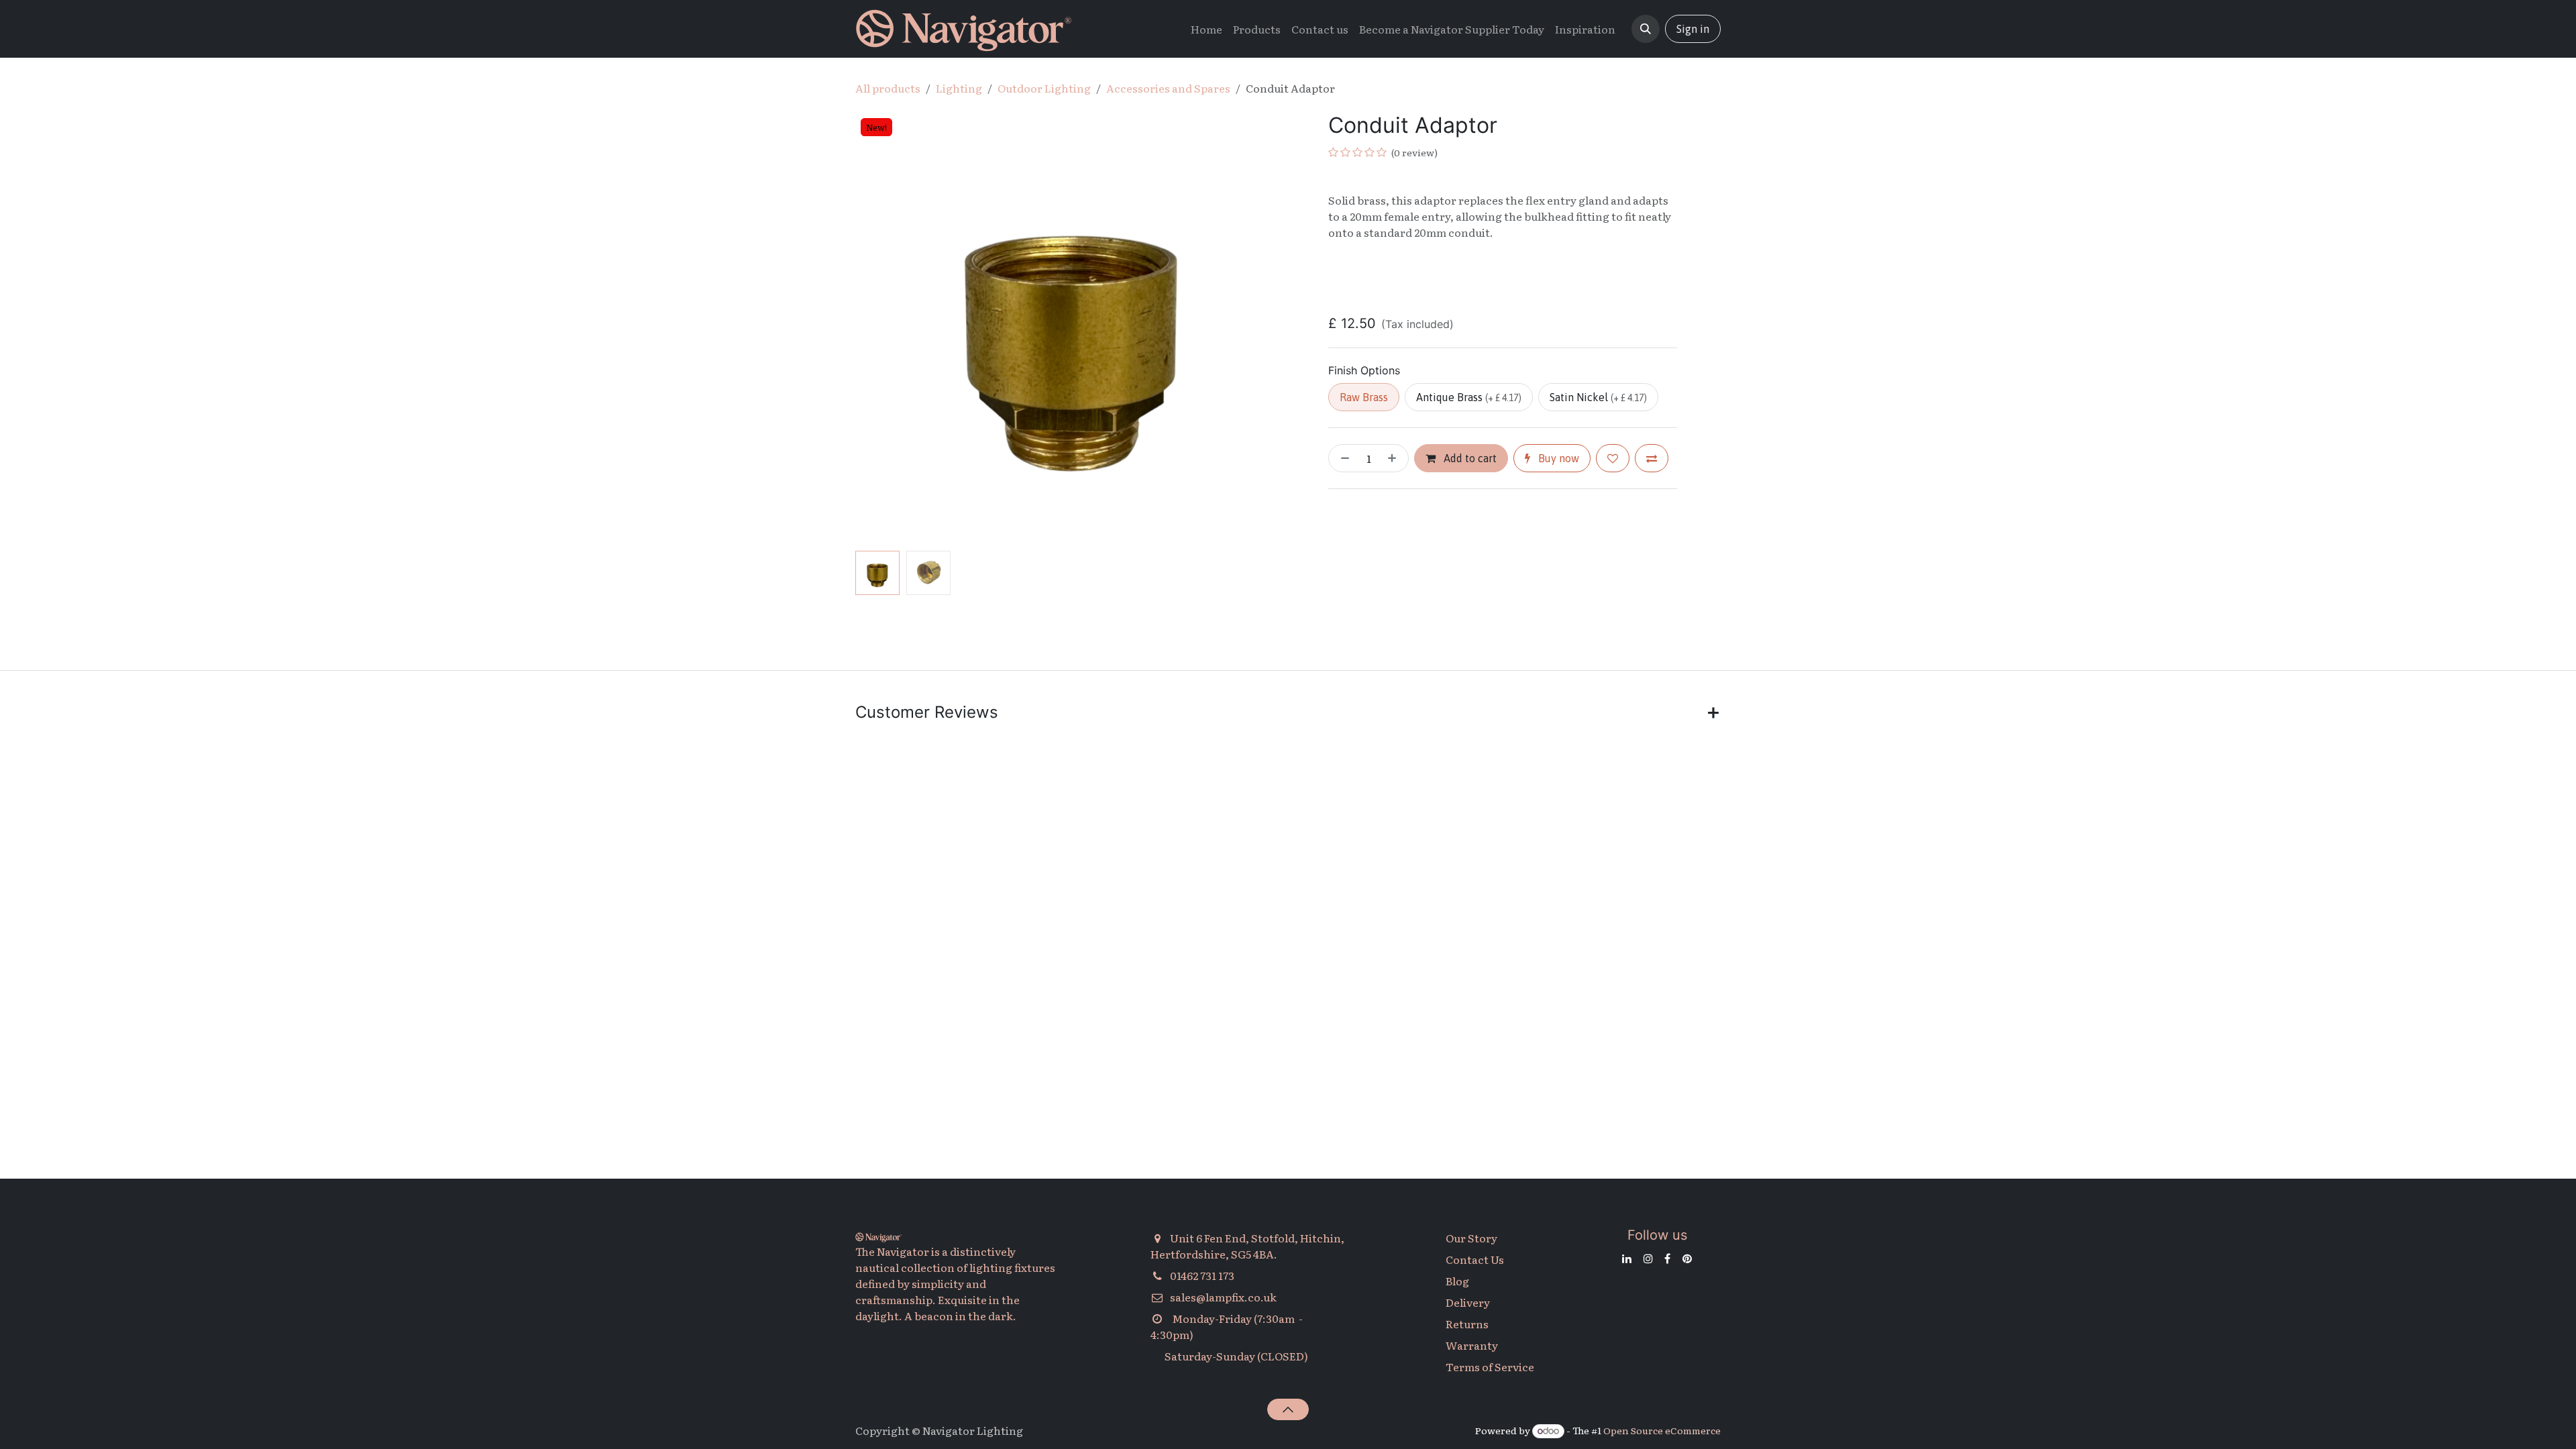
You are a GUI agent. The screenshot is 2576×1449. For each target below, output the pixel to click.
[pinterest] (1687, 1258)
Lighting (959, 88)
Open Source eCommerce (1662, 1430)
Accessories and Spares (1168, 88)
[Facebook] (1667, 1258)
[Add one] (1395, 458)
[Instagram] (1648, 1258)
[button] (1646, 29)
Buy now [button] (1557, 458)
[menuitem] (1206, 29)
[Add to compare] (1652, 458)
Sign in (1693, 29)
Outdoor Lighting (1044, 88)
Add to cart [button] (1469, 458)
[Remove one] (1342, 458)
